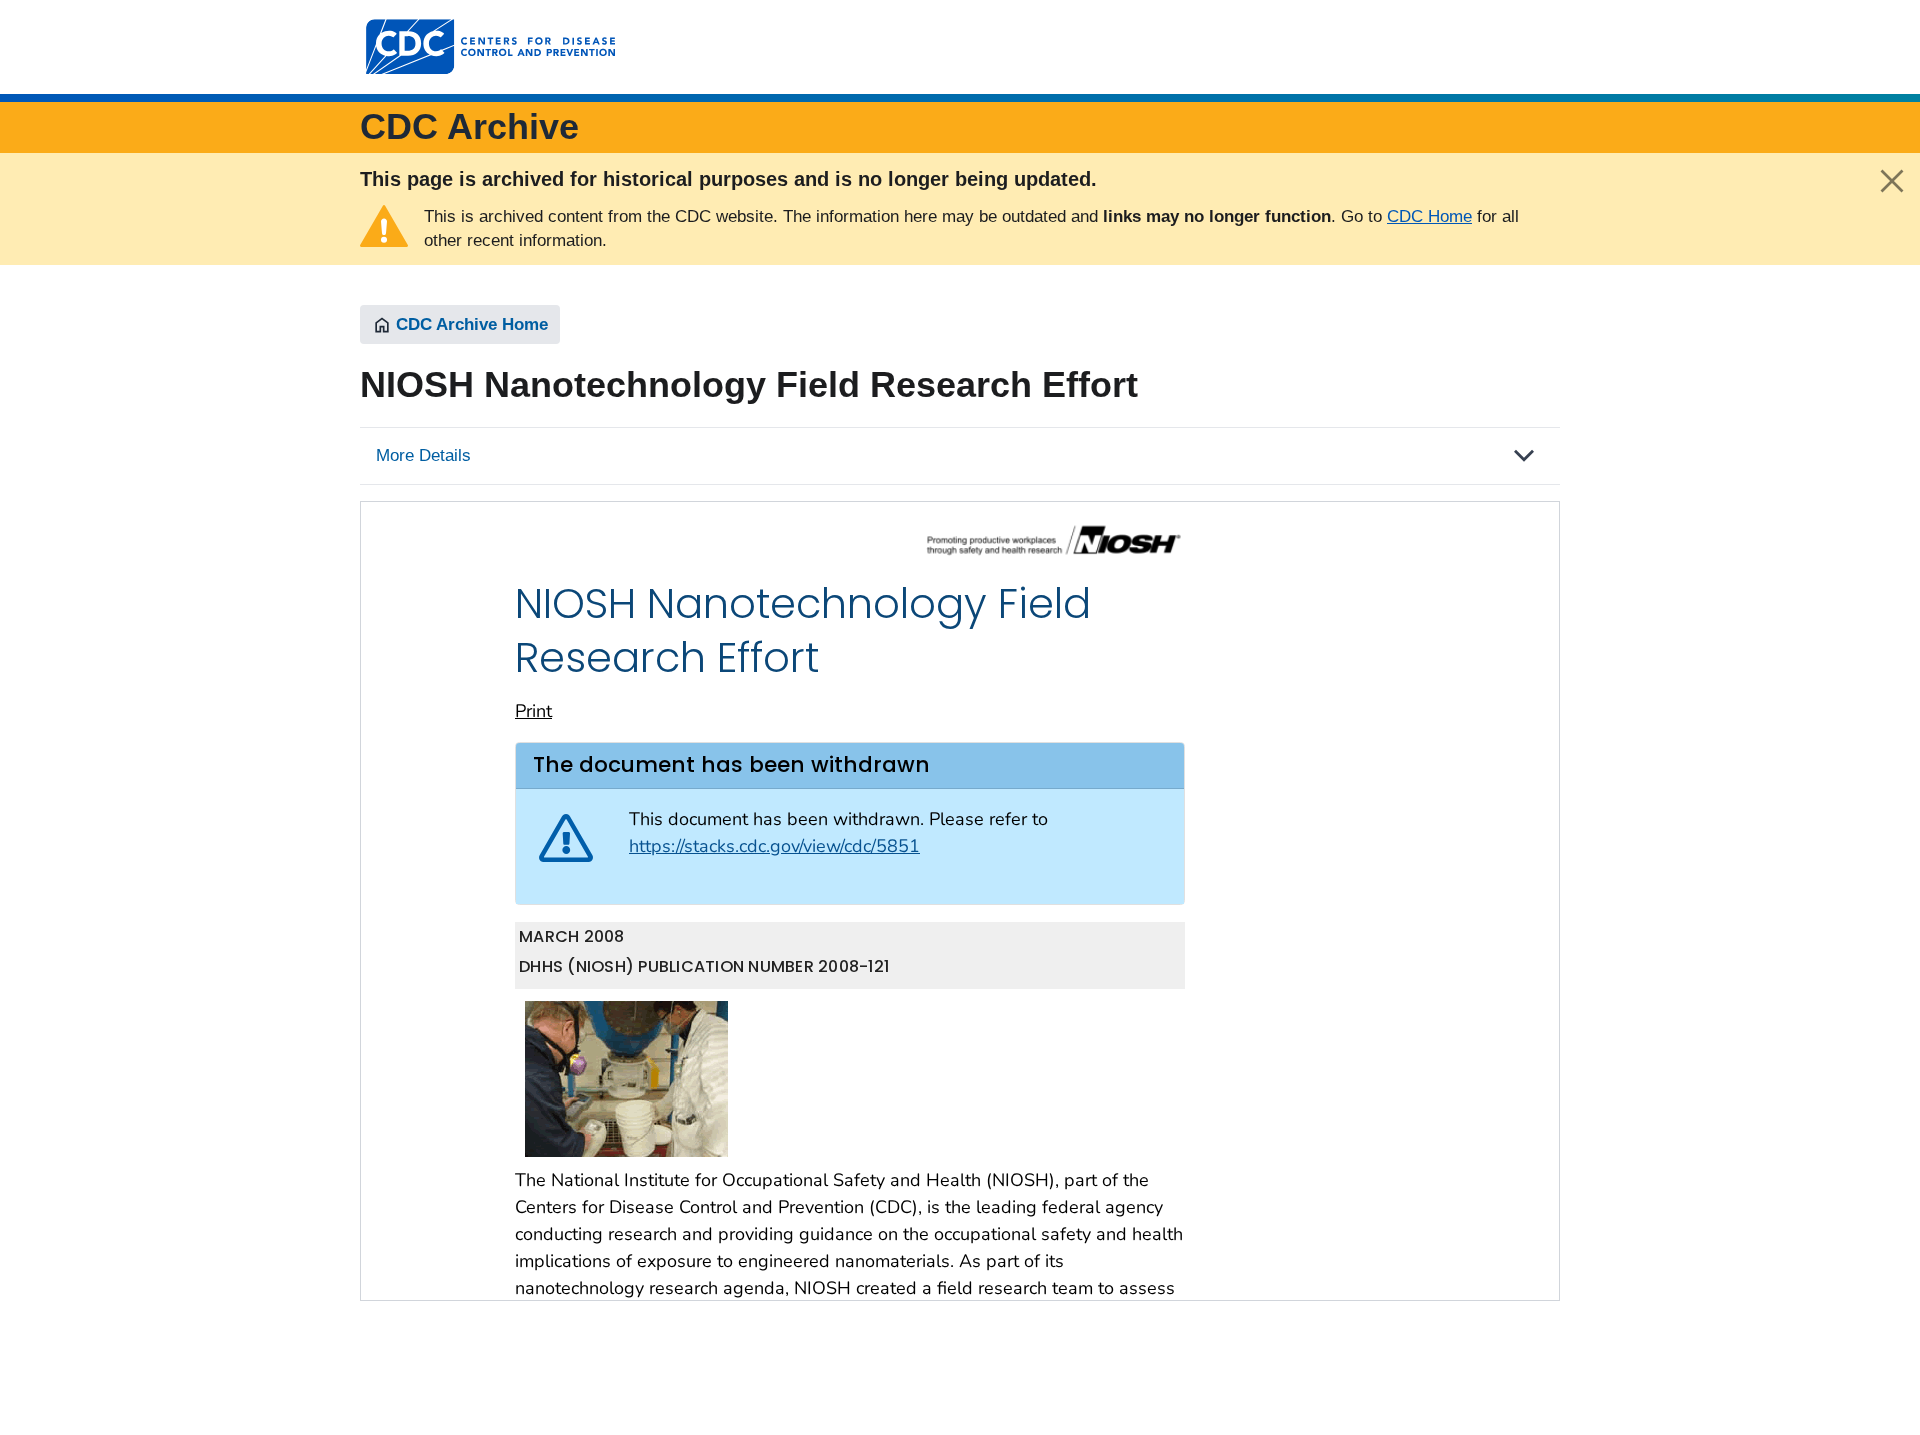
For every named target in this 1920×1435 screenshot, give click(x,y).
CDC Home (1429, 216)
